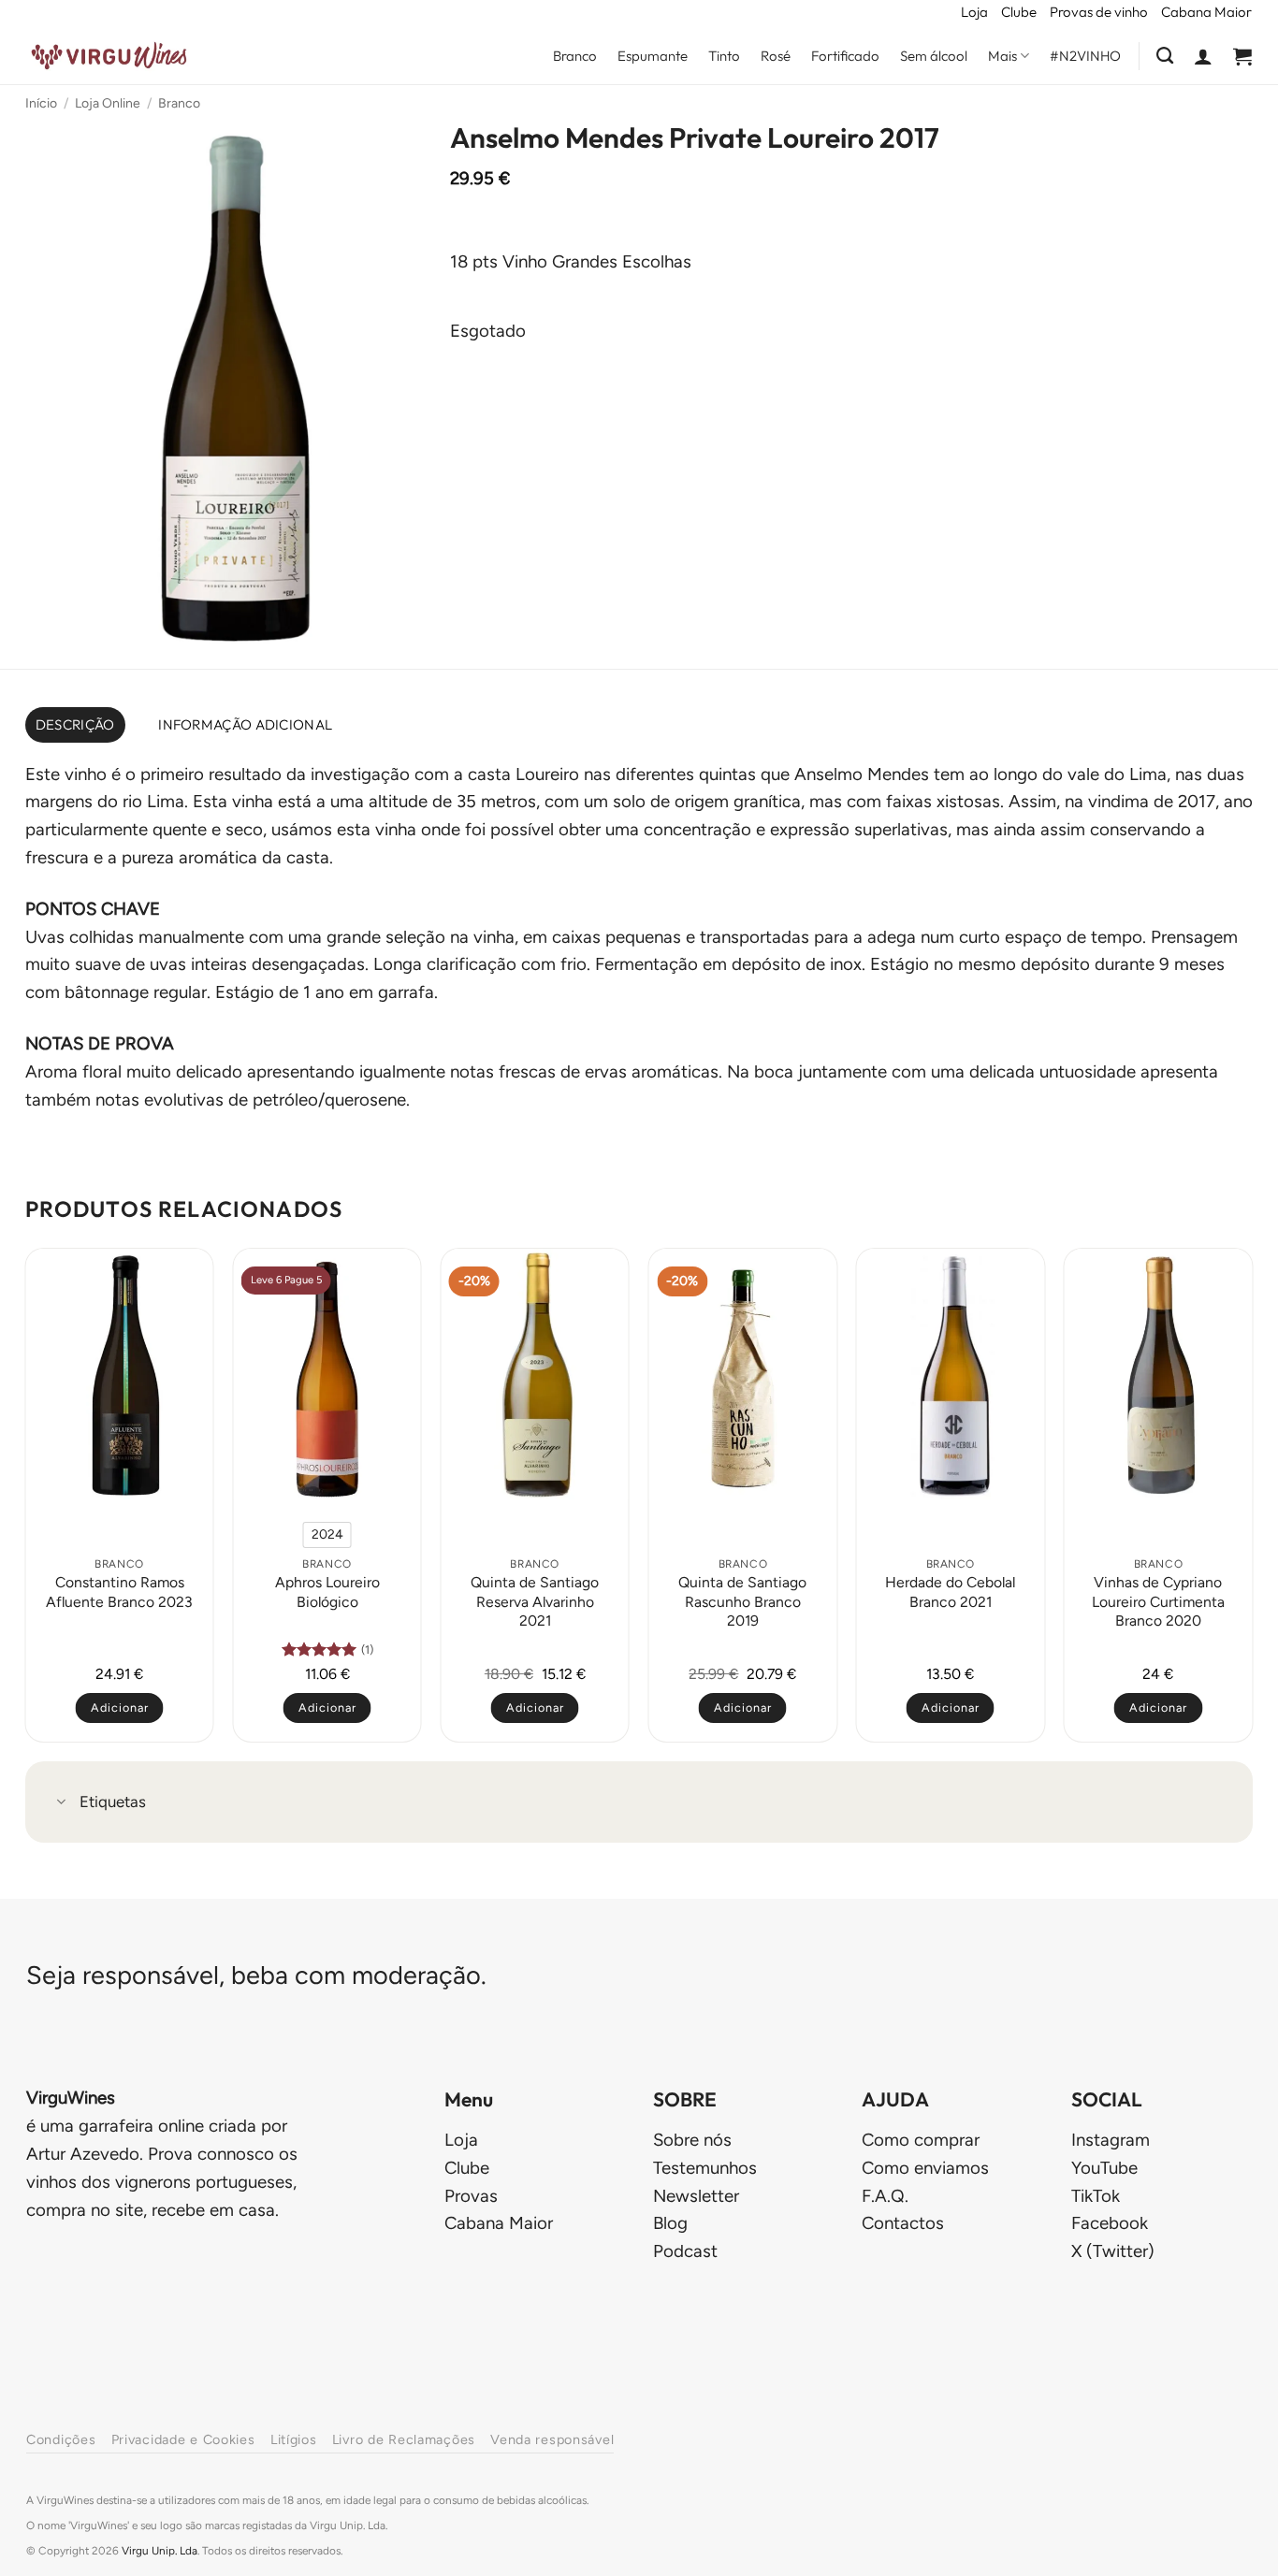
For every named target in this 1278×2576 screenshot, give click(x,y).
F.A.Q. (885, 2196)
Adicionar (327, 1708)
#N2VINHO (1085, 56)
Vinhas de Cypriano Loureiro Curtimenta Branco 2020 (1158, 1601)
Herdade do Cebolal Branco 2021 (950, 1592)
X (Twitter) (1113, 2251)
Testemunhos (705, 2168)
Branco (575, 56)
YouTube (1104, 2168)
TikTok (1096, 2196)
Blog (670, 2223)
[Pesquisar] (1165, 56)
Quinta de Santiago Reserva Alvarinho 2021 (535, 1601)
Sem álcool (934, 56)
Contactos (903, 2223)
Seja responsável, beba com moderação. (256, 1975)
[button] (1203, 56)
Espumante (653, 56)
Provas (471, 2196)
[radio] (327, 1535)
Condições (61, 2439)
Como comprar (921, 2140)
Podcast (685, 2251)
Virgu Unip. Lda (160, 2551)
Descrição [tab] (75, 724)
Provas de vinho (1099, 12)
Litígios (294, 2439)
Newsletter (696, 2196)
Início (41, 103)
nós (692, 2140)
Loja (974, 12)
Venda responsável (552, 2439)
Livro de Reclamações (404, 2439)
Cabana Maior (1206, 12)
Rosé (776, 56)
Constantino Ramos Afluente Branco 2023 (119, 1592)
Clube (1019, 12)
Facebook (1110, 2223)
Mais (1002, 56)
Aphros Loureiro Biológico (327, 1592)
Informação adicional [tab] (245, 724)
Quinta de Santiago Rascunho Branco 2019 (742, 1601)
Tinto (724, 56)
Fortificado (845, 56)
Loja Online (108, 103)
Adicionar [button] (120, 1708)
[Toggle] (62, 1804)
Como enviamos (925, 2168)
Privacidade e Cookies (183, 2439)
